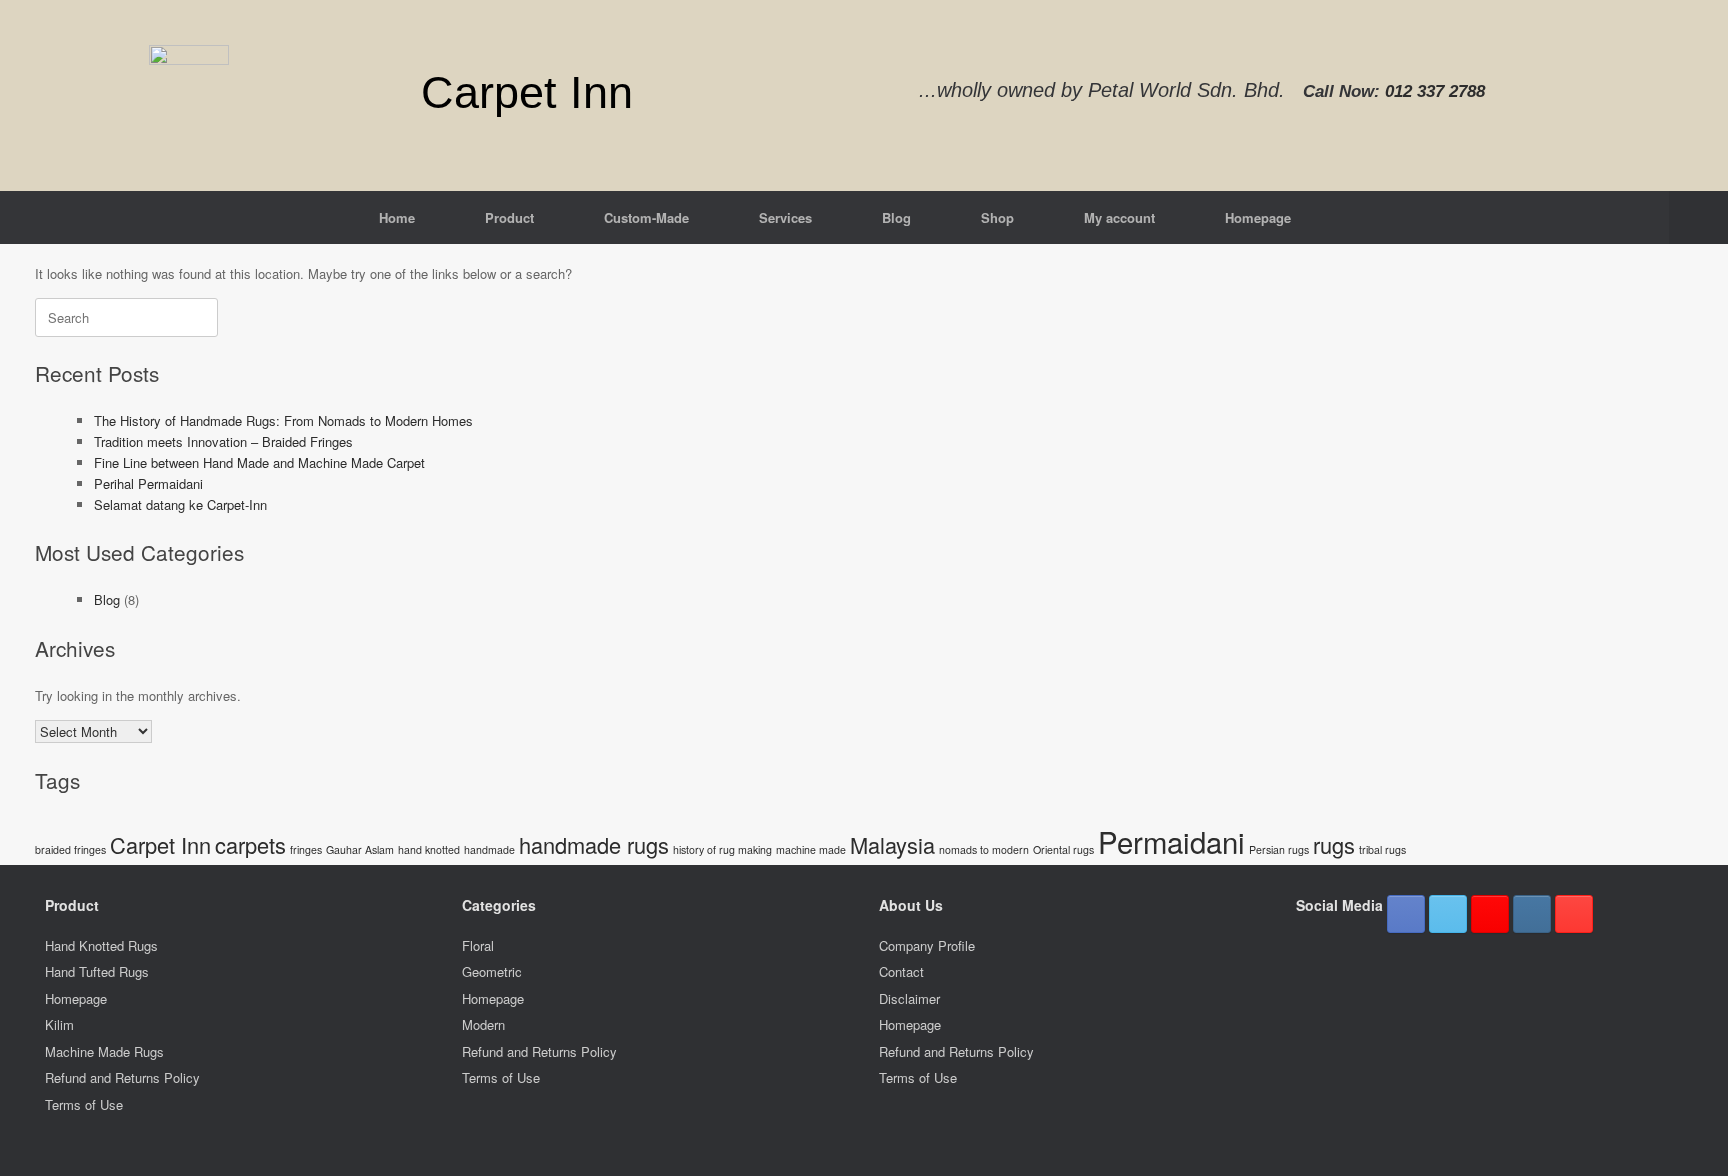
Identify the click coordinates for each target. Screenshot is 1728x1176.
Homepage (1258, 217)
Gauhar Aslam (360, 849)
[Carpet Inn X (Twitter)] (1448, 914)
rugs (1334, 844)
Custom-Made (646, 217)
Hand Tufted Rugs (97, 971)
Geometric (492, 971)
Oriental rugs (1063, 849)
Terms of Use (84, 1104)
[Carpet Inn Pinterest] (1574, 914)
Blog (896, 217)
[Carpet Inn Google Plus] (1490, 914)
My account (1119, 217)
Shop (997, 217)
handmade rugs (594, 844)
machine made (811, 849)
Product (509, 217)
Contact (901, 971)
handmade (489, 849)
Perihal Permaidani (148, 483)
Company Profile (927, 945)
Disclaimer (909, 998)
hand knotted (429, 849)
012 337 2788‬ (1435, 91)
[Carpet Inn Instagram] (1532, 914)
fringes (306, 849)
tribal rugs (1382, 849)
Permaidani (1171, 841)
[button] (1698, 217)
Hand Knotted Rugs (101, 945)
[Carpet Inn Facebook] (1406, 914)
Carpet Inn (160, 844)
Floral (478, 945)
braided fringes (70, 849)
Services (785, 217)
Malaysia (892, 844)
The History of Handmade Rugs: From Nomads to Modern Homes (283, 420)
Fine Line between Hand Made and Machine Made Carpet (259, 462)
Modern (483, 1024)
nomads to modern (984, 849)
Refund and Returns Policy (122, 1077)
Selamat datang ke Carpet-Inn (180, 504)
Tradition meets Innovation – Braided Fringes (223, 441)
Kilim (59, 1024)
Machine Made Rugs (104, 1051)
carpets (250, 844)
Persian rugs (1279, 849)
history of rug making (722, 849)
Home (397, 217)
